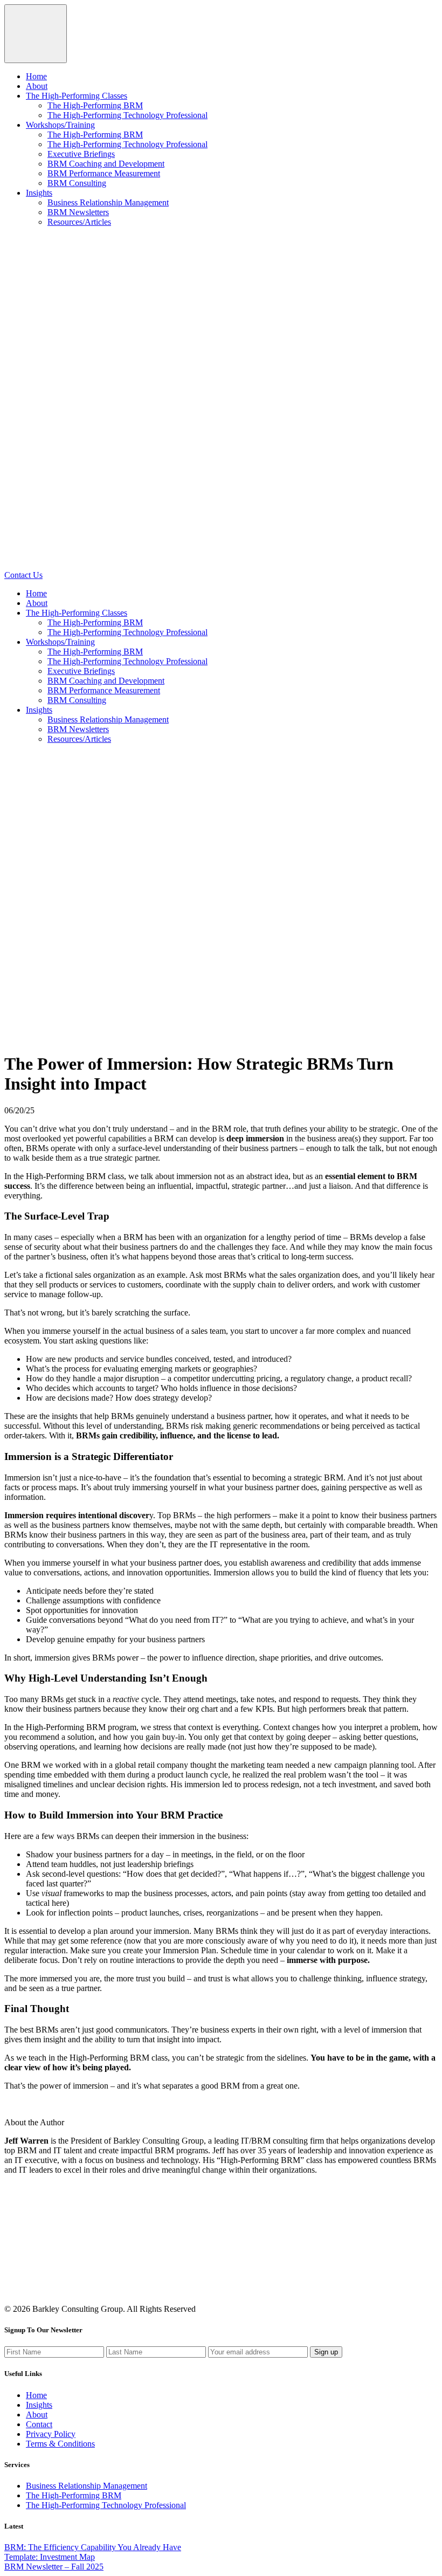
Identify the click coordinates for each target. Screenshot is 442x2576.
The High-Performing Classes (77, 96)
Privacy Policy (51, 2434)
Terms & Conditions (60, 2444)
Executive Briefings (81, 154)
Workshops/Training (60, 125)
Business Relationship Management (108, 202)
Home (36, 76)
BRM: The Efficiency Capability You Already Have (93, 2547)
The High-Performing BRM (95, 105)
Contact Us (23, 575)
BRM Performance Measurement (104, 173)
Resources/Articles (79, 222)
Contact (39, 2424)
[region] (221, 120)
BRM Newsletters (78, 212)
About (37, 86)
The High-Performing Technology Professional (127, 115)
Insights (39, 193)
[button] (36, 34)
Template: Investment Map (50, 2557)
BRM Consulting (77, 183)
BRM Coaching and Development (106, 164)
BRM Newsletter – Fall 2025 (54, 2567)
